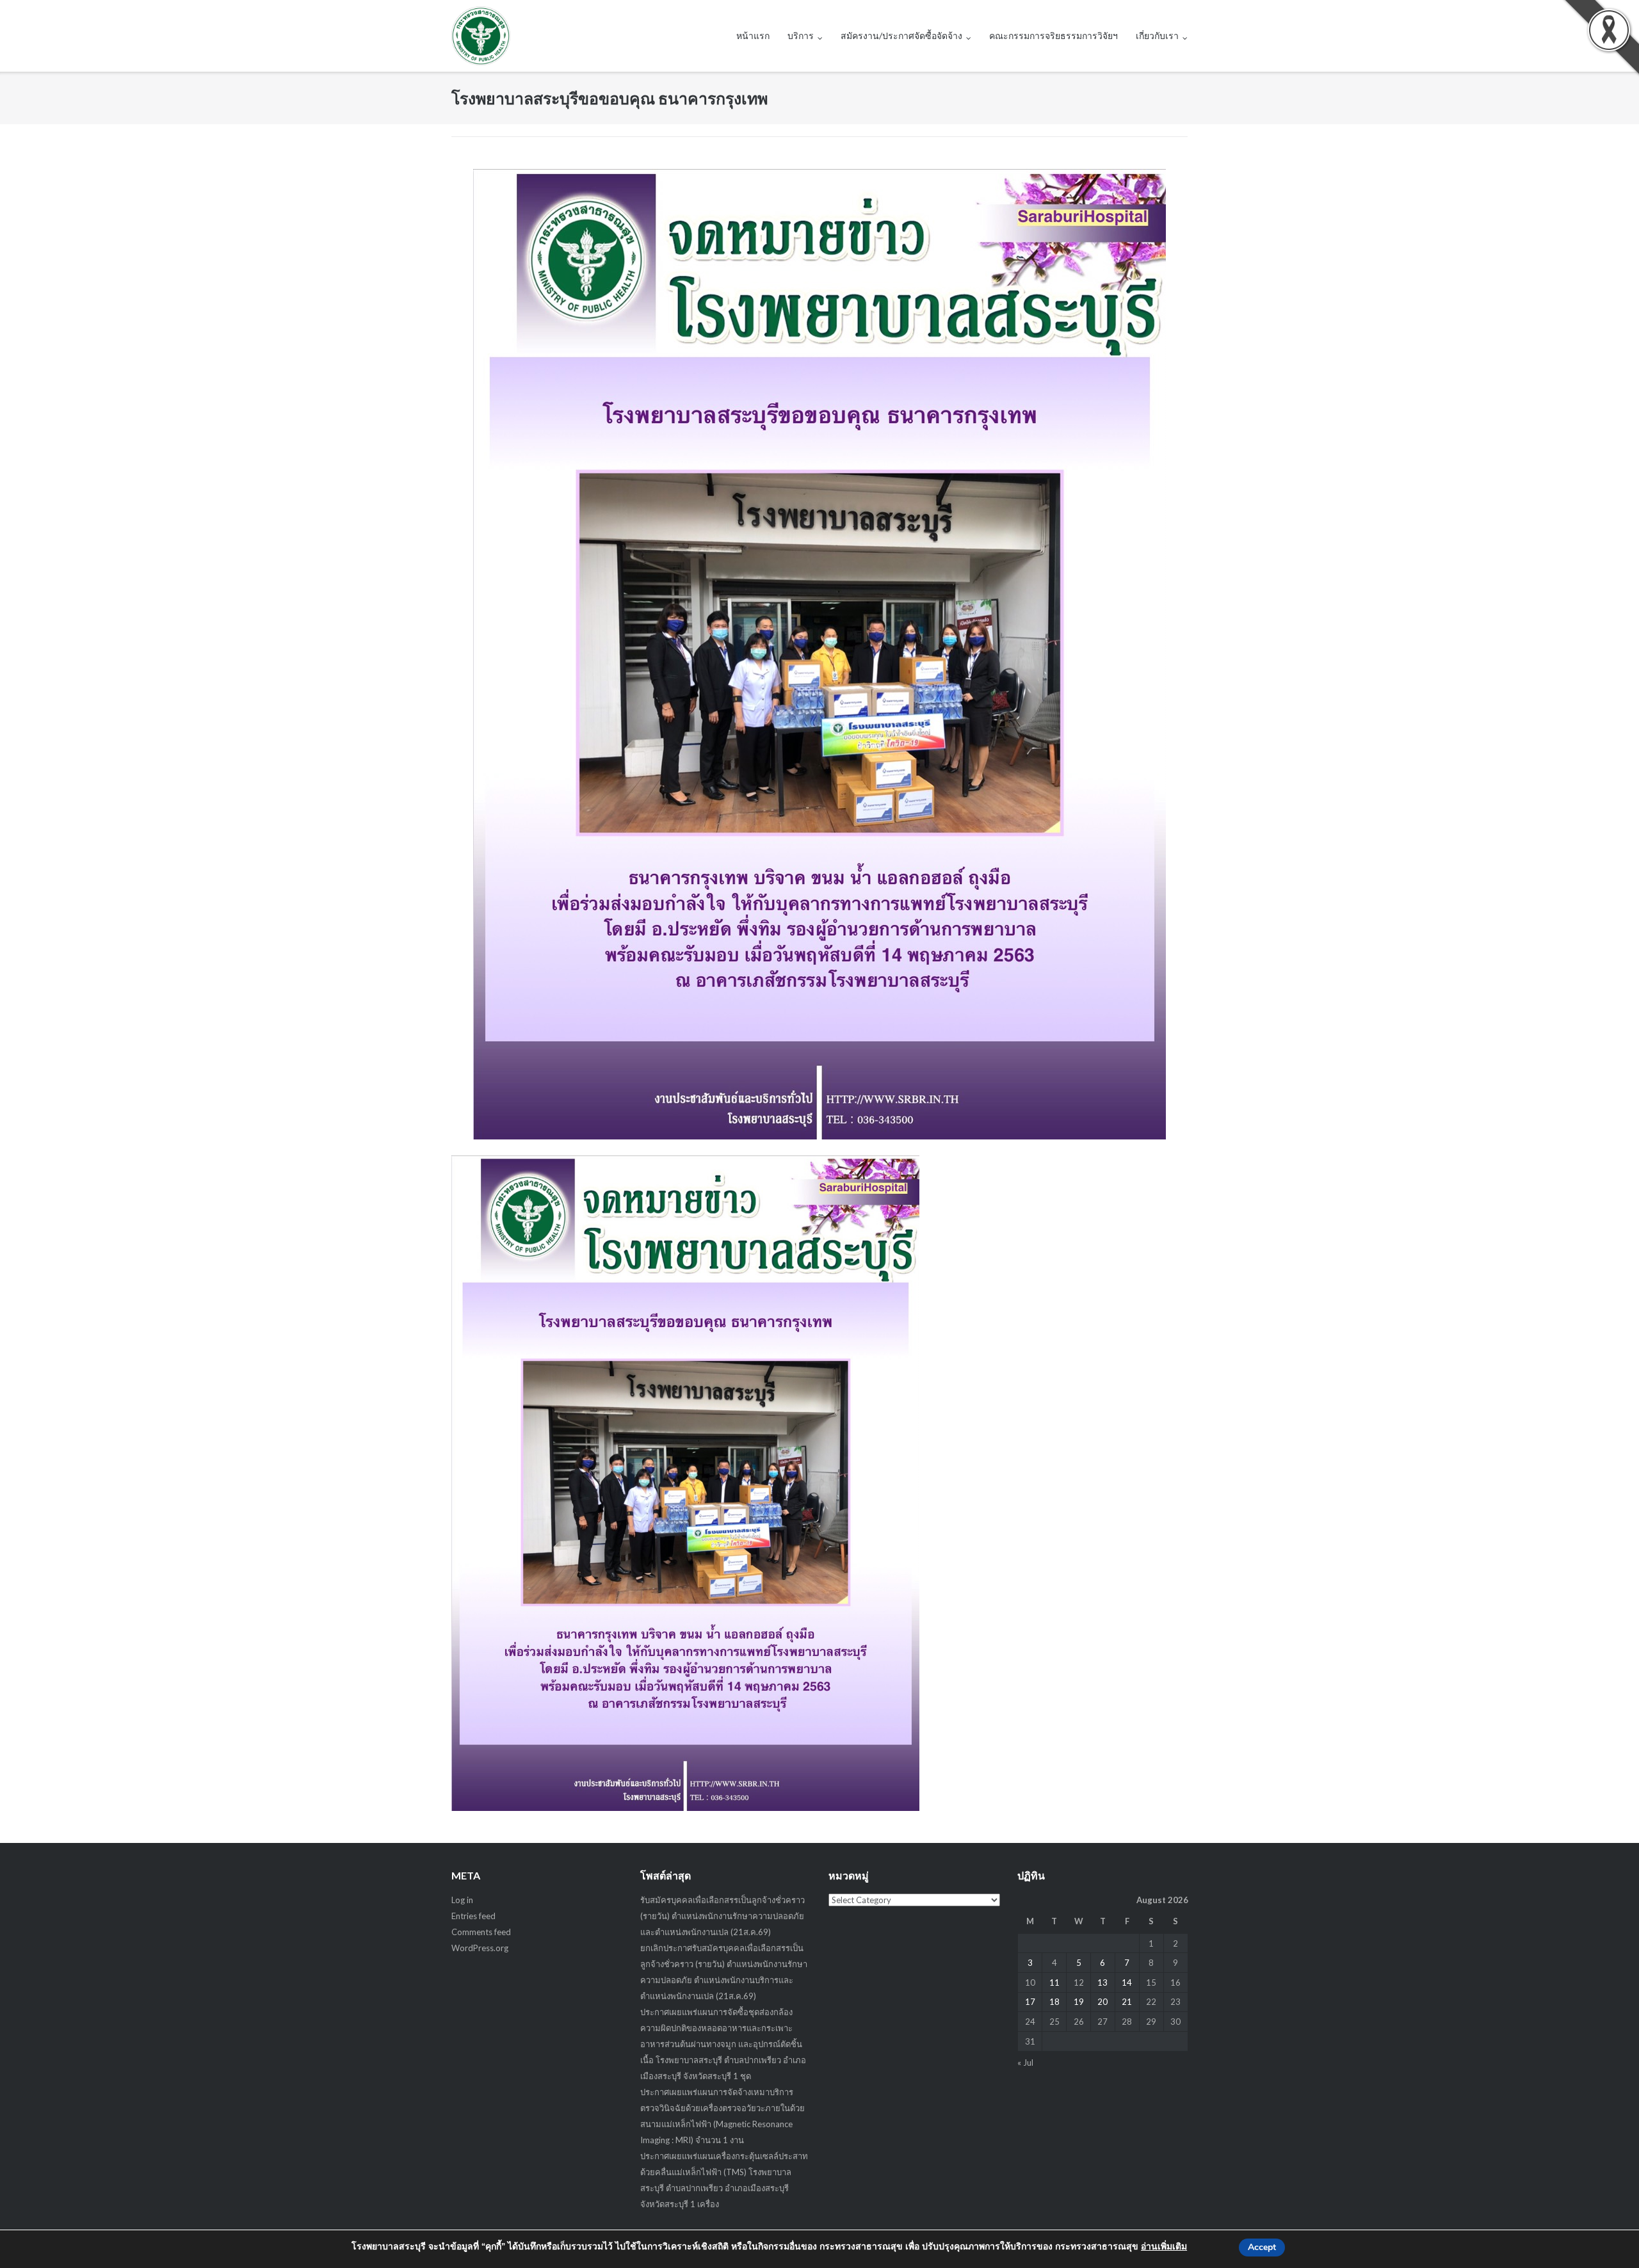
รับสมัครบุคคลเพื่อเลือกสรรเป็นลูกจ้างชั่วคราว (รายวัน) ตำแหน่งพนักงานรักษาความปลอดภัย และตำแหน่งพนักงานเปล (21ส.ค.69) (723, 1916)
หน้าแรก (753, 36)
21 (1127, 2002)
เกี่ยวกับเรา (1157, 36)
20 (1102, 2002)
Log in (462, 1900)
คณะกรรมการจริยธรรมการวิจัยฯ (1054, 36)
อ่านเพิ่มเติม (1164, 2247)
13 (1102, 1982)
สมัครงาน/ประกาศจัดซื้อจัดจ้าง (901, 36)
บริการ (801, 36)
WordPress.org (480, 1948)
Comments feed (481, 1932)
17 (1030, 2002)
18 (1054, 2002)
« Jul (1025, 2063)
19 (1079, 2002)
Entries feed (473, 1916)
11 (1054, 1982)
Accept (1262, 2247)
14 (1127, 1982)
